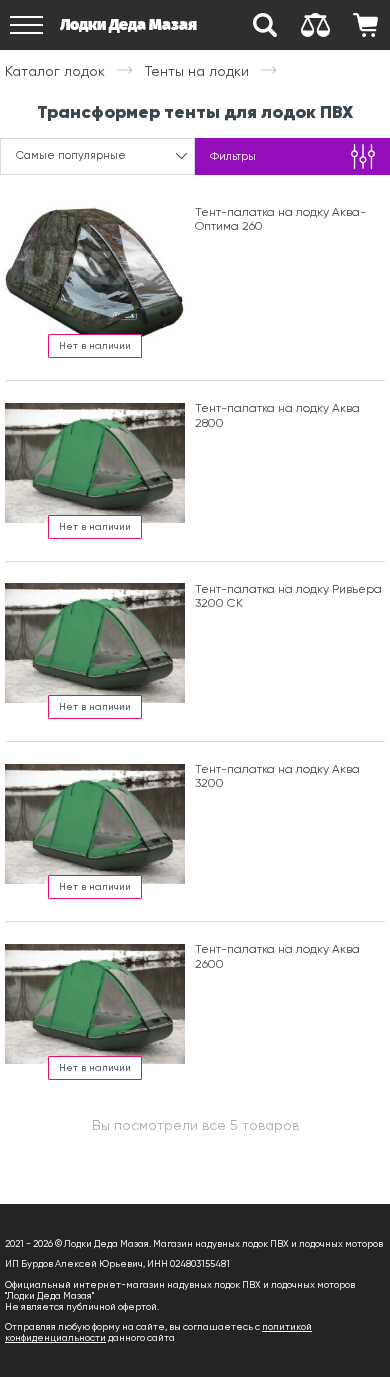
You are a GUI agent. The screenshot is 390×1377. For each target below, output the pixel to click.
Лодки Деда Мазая (128, 24)
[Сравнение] (315, 25)
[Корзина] (365, 25)
